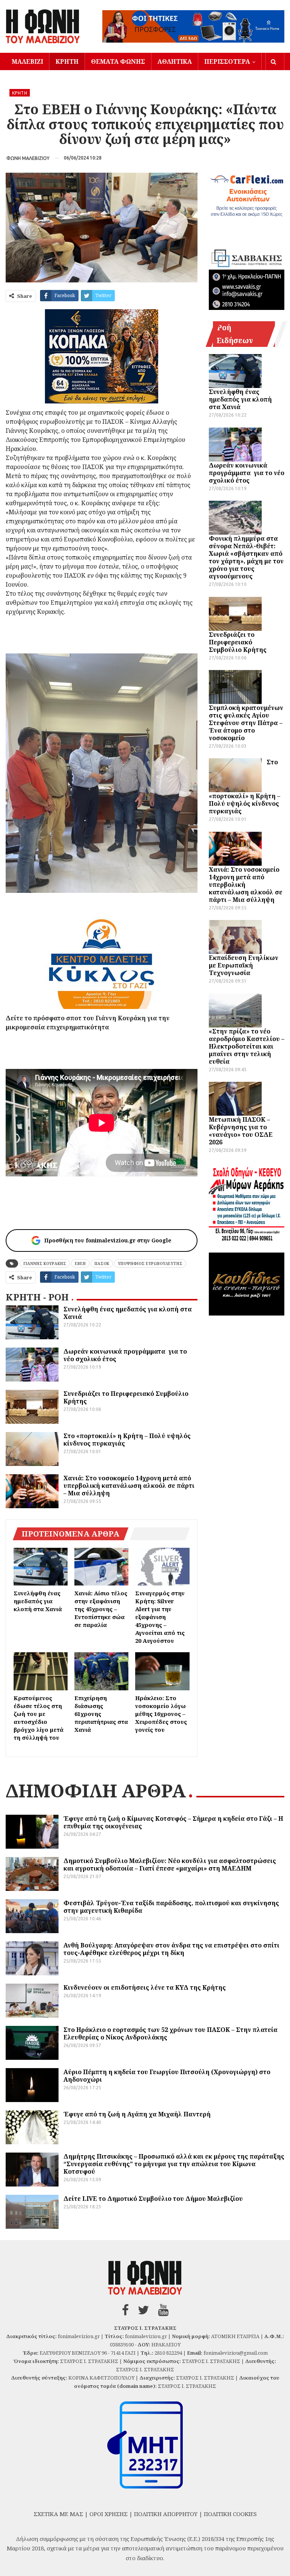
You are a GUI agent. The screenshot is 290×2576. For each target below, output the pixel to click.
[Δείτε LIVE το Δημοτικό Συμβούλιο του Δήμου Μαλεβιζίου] (32, 2212)
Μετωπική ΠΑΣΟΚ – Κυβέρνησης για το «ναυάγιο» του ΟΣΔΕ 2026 (241, 1131)
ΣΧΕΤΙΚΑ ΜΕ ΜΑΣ (58, 2514)
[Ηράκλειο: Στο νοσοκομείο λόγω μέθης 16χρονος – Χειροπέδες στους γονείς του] (162, 1671)
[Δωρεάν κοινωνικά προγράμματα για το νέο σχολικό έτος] (32, 1365)
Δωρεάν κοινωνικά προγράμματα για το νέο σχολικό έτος (125, 1355)
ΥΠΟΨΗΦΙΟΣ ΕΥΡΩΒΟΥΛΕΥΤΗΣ (150, 1263)
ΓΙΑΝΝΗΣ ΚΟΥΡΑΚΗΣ (45, 1263)
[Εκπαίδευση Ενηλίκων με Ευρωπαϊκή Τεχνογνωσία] (235, 937)
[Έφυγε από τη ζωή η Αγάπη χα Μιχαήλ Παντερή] (32, 2127)
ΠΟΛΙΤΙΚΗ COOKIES (230, 2514)
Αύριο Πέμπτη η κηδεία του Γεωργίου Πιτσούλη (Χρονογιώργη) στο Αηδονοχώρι (167, 2076)
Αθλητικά (175, 61)
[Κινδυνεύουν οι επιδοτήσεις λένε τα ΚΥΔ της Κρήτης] (32, 2001)
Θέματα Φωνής (118, 61)
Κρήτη (67, 61)
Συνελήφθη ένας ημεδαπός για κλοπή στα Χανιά (128, 1313)
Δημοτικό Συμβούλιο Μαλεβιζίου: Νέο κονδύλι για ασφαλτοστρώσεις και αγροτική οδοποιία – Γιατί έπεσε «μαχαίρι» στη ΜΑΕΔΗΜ (170, 1865)
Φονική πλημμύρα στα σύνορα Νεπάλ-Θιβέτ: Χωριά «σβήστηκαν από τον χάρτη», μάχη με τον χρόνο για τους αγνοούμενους (246, 557)
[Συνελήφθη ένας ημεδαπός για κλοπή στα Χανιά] (32, 1322)
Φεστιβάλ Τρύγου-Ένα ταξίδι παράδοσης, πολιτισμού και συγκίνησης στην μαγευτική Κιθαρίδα (171, 1907)
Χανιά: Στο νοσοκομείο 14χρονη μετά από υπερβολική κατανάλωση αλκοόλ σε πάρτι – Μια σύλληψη (129, 1486)
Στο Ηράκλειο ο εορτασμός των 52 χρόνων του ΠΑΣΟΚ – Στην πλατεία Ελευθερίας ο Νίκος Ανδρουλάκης (170, 2033)
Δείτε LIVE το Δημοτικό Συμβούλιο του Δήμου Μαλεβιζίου (153, 2199)
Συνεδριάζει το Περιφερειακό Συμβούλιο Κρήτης (126, 1397)
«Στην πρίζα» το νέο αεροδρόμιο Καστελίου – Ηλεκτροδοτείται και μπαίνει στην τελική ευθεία (247, 1046)
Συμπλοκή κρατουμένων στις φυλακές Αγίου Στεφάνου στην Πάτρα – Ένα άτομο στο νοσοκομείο (246, 723)
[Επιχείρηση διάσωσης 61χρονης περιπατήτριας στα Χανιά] (101, 1671)
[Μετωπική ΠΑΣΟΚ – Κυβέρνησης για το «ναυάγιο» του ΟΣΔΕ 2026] (235, 1099)
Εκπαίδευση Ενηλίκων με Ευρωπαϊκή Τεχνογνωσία (244, 965)
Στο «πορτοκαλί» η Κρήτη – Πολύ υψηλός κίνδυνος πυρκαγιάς (127, 1440)
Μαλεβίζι (27, 61)
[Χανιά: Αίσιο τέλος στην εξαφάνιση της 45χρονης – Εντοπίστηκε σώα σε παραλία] (101, 1567)
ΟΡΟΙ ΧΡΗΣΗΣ (109, 2514)
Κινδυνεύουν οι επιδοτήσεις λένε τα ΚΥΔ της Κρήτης (145, 1987)
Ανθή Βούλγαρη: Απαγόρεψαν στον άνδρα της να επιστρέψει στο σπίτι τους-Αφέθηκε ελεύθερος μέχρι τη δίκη (171, 1949)
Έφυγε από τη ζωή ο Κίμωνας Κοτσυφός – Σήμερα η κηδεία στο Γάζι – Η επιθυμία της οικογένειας (173, 1822)
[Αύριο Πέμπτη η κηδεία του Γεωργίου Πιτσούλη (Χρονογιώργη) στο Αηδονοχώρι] (32, 2085)
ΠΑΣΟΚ (102, 1263)
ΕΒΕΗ (80, 1263)
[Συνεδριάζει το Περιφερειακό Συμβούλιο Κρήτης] (32, 1407)
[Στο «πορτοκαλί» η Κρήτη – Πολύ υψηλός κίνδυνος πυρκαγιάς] (32, 1449)
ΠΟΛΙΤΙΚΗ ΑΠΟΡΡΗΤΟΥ (166, 2514)
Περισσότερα (227, 61)
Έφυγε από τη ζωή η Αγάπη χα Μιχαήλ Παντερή (137, 2114)
